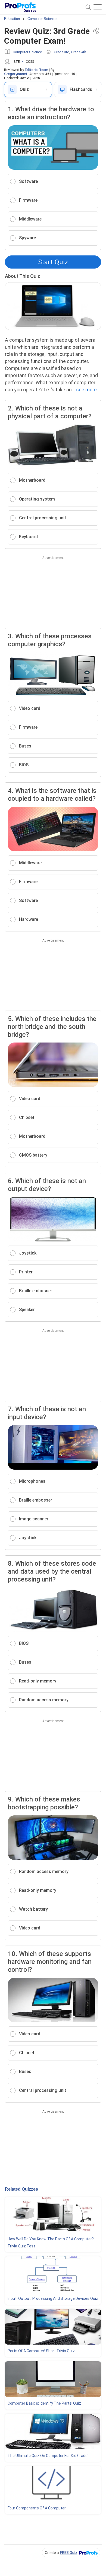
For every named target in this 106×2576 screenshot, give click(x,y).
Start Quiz (53, 262)
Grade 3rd (62, 52)
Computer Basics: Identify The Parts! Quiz (44, 2403)
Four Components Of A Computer (37, 2508)
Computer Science (27, 52)
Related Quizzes (21, 2189)
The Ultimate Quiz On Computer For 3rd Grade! (48, 2456)
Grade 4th (79, 52)
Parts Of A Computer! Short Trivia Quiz (41, 2351)
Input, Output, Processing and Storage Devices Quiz (53, 2298)
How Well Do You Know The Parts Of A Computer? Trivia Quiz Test (51, 2243)
